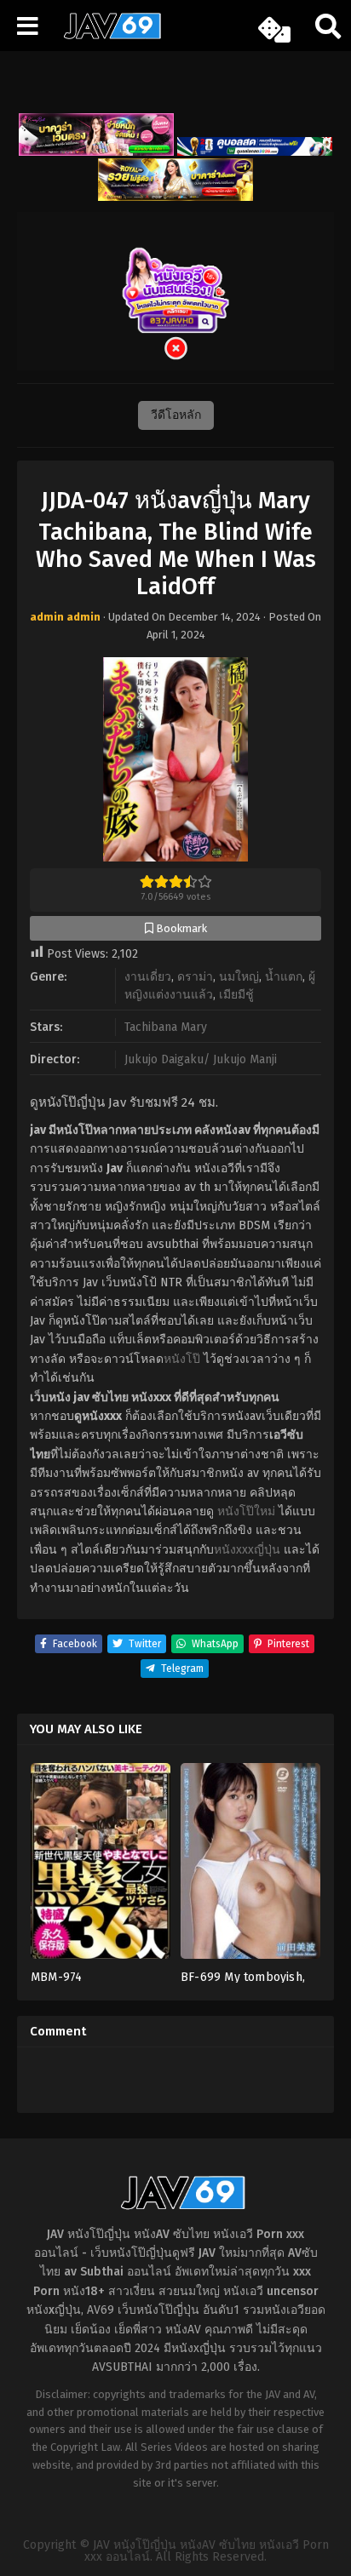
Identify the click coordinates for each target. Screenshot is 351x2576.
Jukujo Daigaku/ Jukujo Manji (201, 1059)
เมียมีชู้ (236, 995)
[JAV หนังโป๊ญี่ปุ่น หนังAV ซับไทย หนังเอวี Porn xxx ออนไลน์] (106, 36)
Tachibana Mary (166, 1027)
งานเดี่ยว (148, 977)
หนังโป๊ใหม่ (246, 1511)
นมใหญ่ (239, 977)
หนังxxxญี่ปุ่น (247, 1550)
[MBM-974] (101, 1866)
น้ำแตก (284, 977)
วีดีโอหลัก (176, 415)
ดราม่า (195, 977)
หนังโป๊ (182, 1359)
